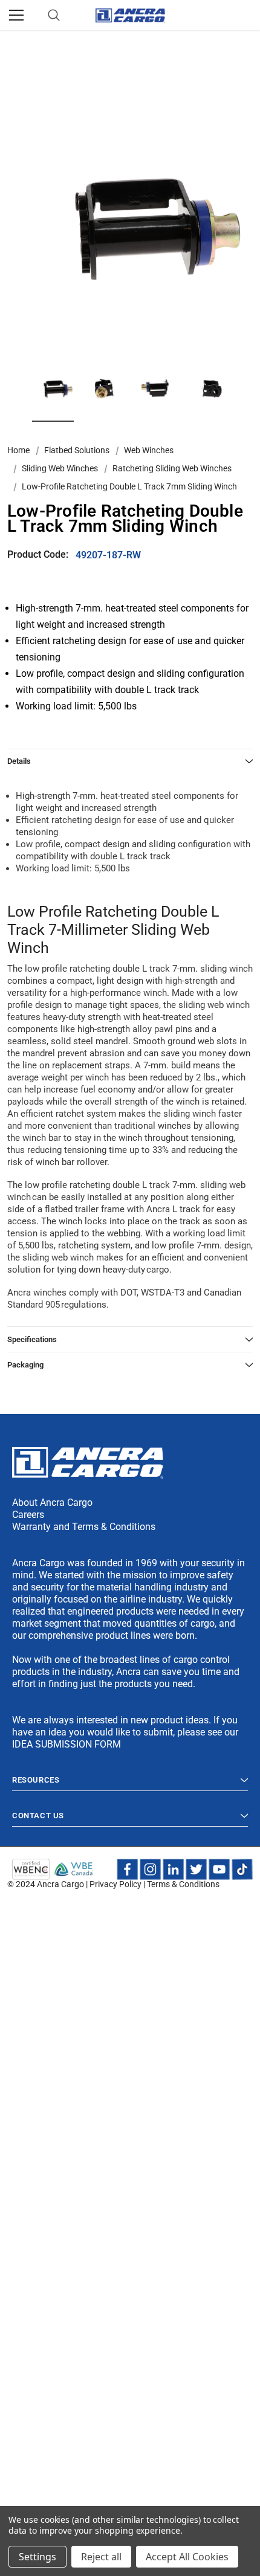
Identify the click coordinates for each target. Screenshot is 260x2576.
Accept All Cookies (187, 2557)
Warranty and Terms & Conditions (84, 1527)
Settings (37, 2557)
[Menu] (16, 15)
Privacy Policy (115, 1884)
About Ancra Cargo (52, 1503)
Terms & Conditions (183, 1884)
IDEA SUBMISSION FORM (67, 1744)
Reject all (101, 2557)
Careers (28, 1515)
